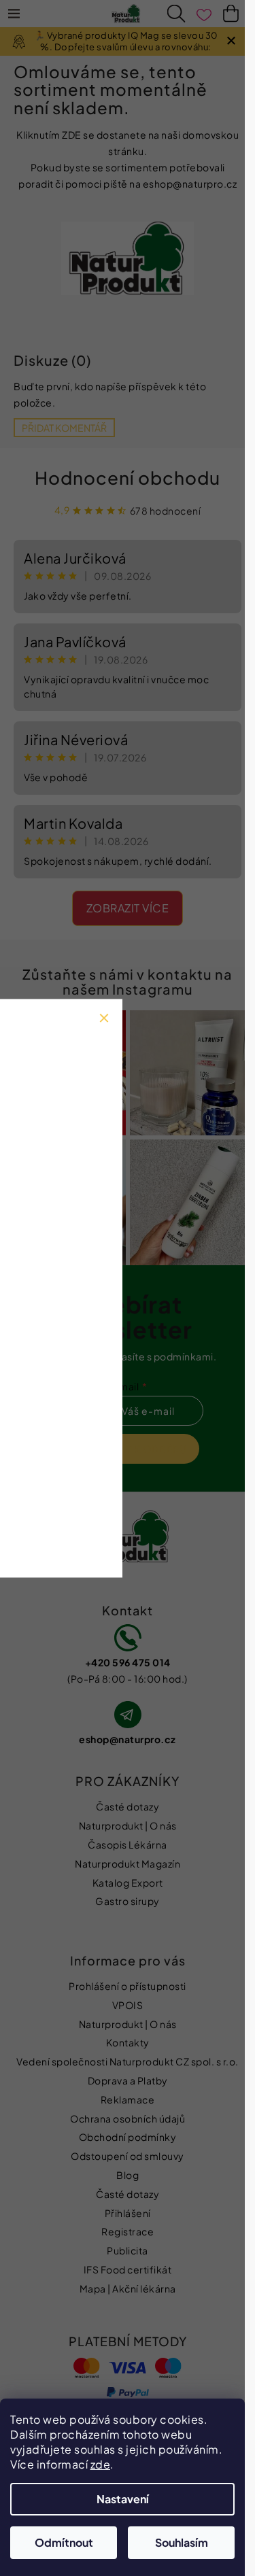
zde (101, 2464)
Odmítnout (64, 2542)
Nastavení (123, 2499)
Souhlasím (182, 2542)
